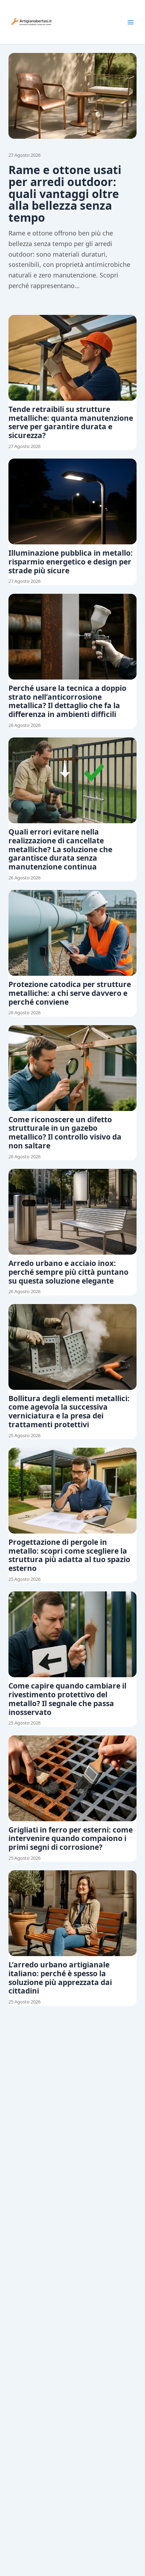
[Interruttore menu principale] (131, 22)
